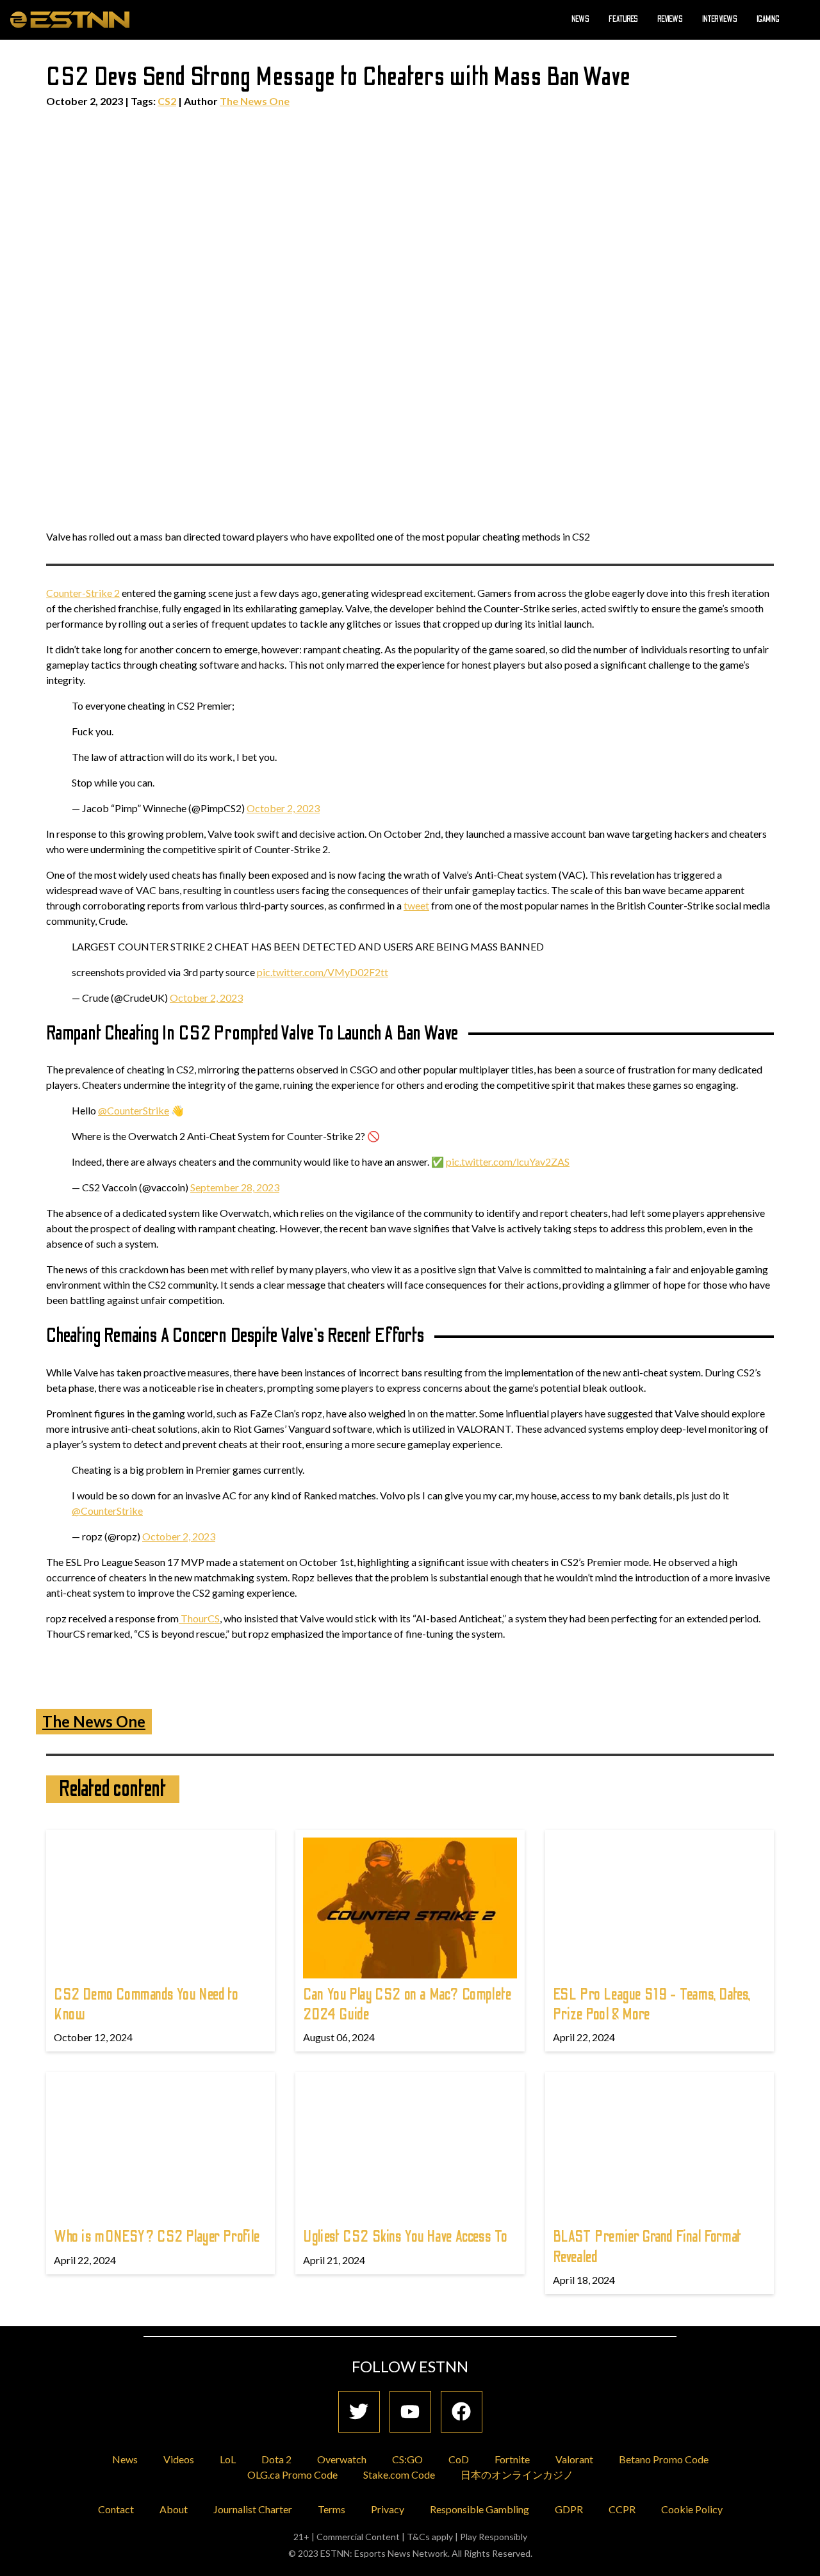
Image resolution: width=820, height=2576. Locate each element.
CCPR (622, 2509)
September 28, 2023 (235, 1187)
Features (623, 19)
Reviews (670, 19)
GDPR (569, 2509)
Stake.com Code (399, 2474)
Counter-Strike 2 (83, 593)
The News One (255, 101)
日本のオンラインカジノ (517, 2474)
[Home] (70, 19)
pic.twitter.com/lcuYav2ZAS (508, 1162)
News (580, 19)
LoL (228, 2459)
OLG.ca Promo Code (292, 2474)
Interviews (720, 19)
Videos (179, 2459)
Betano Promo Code (664, 2459)
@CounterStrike (134, 1110)
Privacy (388, 2509)
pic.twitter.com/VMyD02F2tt (323, 972)
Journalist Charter (253, 2509)
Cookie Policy (692, 2509)
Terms (332, 2509)
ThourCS (199, 1618)
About (174, 2509)
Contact (116, 2509)
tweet (416, 905)
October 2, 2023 (283, 808)
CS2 (167, 101)
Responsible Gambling (480, 2509)
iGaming (768, 19)
